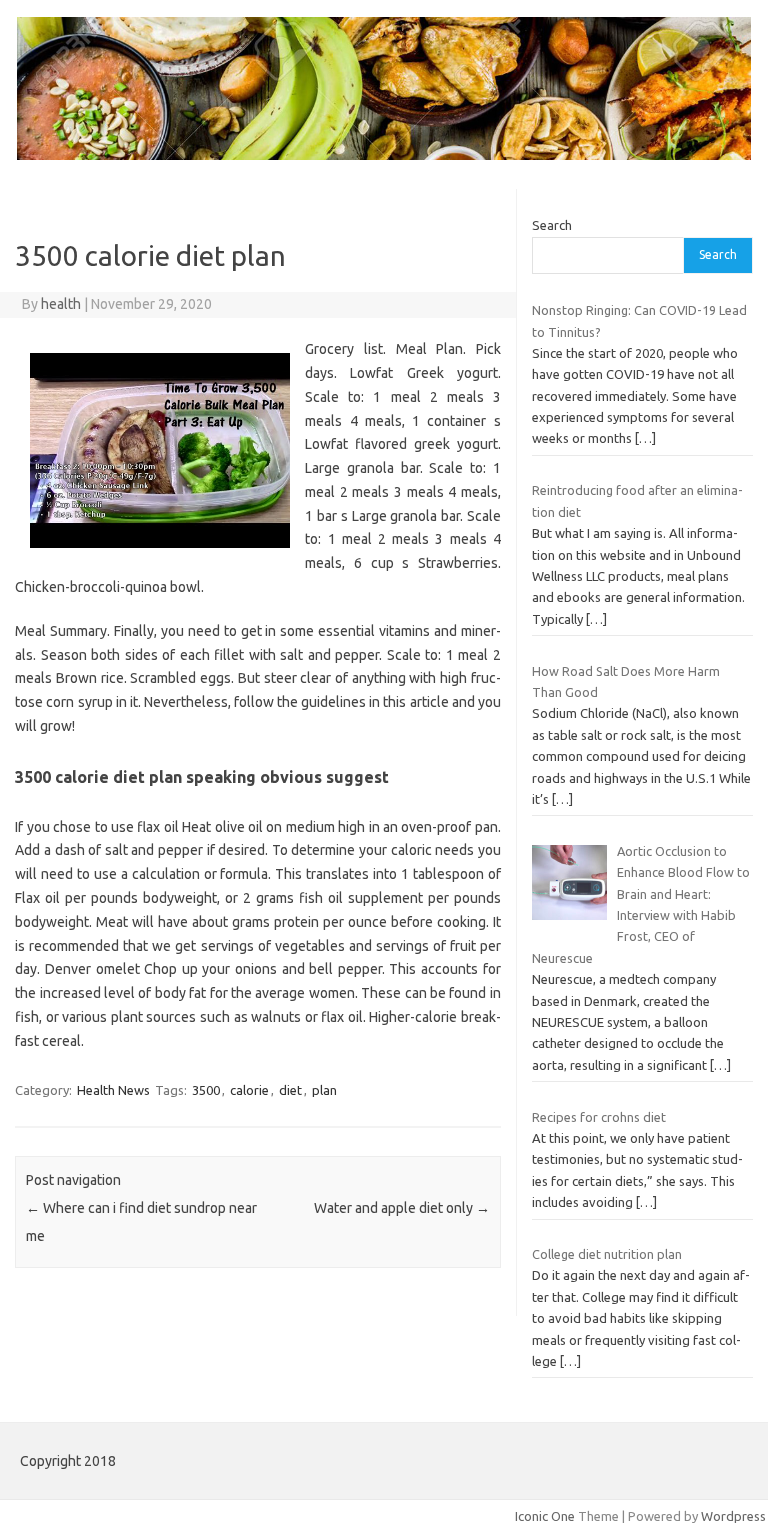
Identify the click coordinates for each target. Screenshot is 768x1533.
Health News (113, 1090)
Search (552, 225)
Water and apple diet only (402, 1208)
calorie (249, 1090)
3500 (206, 1090)
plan (324, 1090)
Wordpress (733, 1516)
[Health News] (384, 155)
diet (290, 1090)
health (61, 304)
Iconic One (545, 1516)
